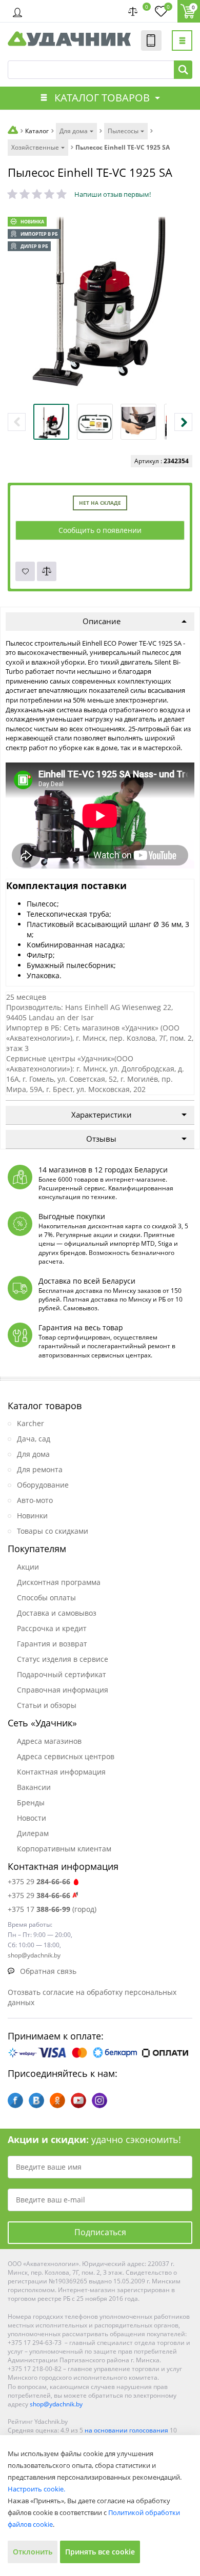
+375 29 (39, 1881)
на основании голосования (126, 2430)
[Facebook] (15, 2100)
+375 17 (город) (52, 1909)
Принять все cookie (100, 2552)
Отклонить (33, 2552)
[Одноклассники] (57, 2100)
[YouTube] (78, 2100)
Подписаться (100, 2232)
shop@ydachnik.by (56, 2404)
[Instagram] (99, 2100)
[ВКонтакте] (36, 2100)
